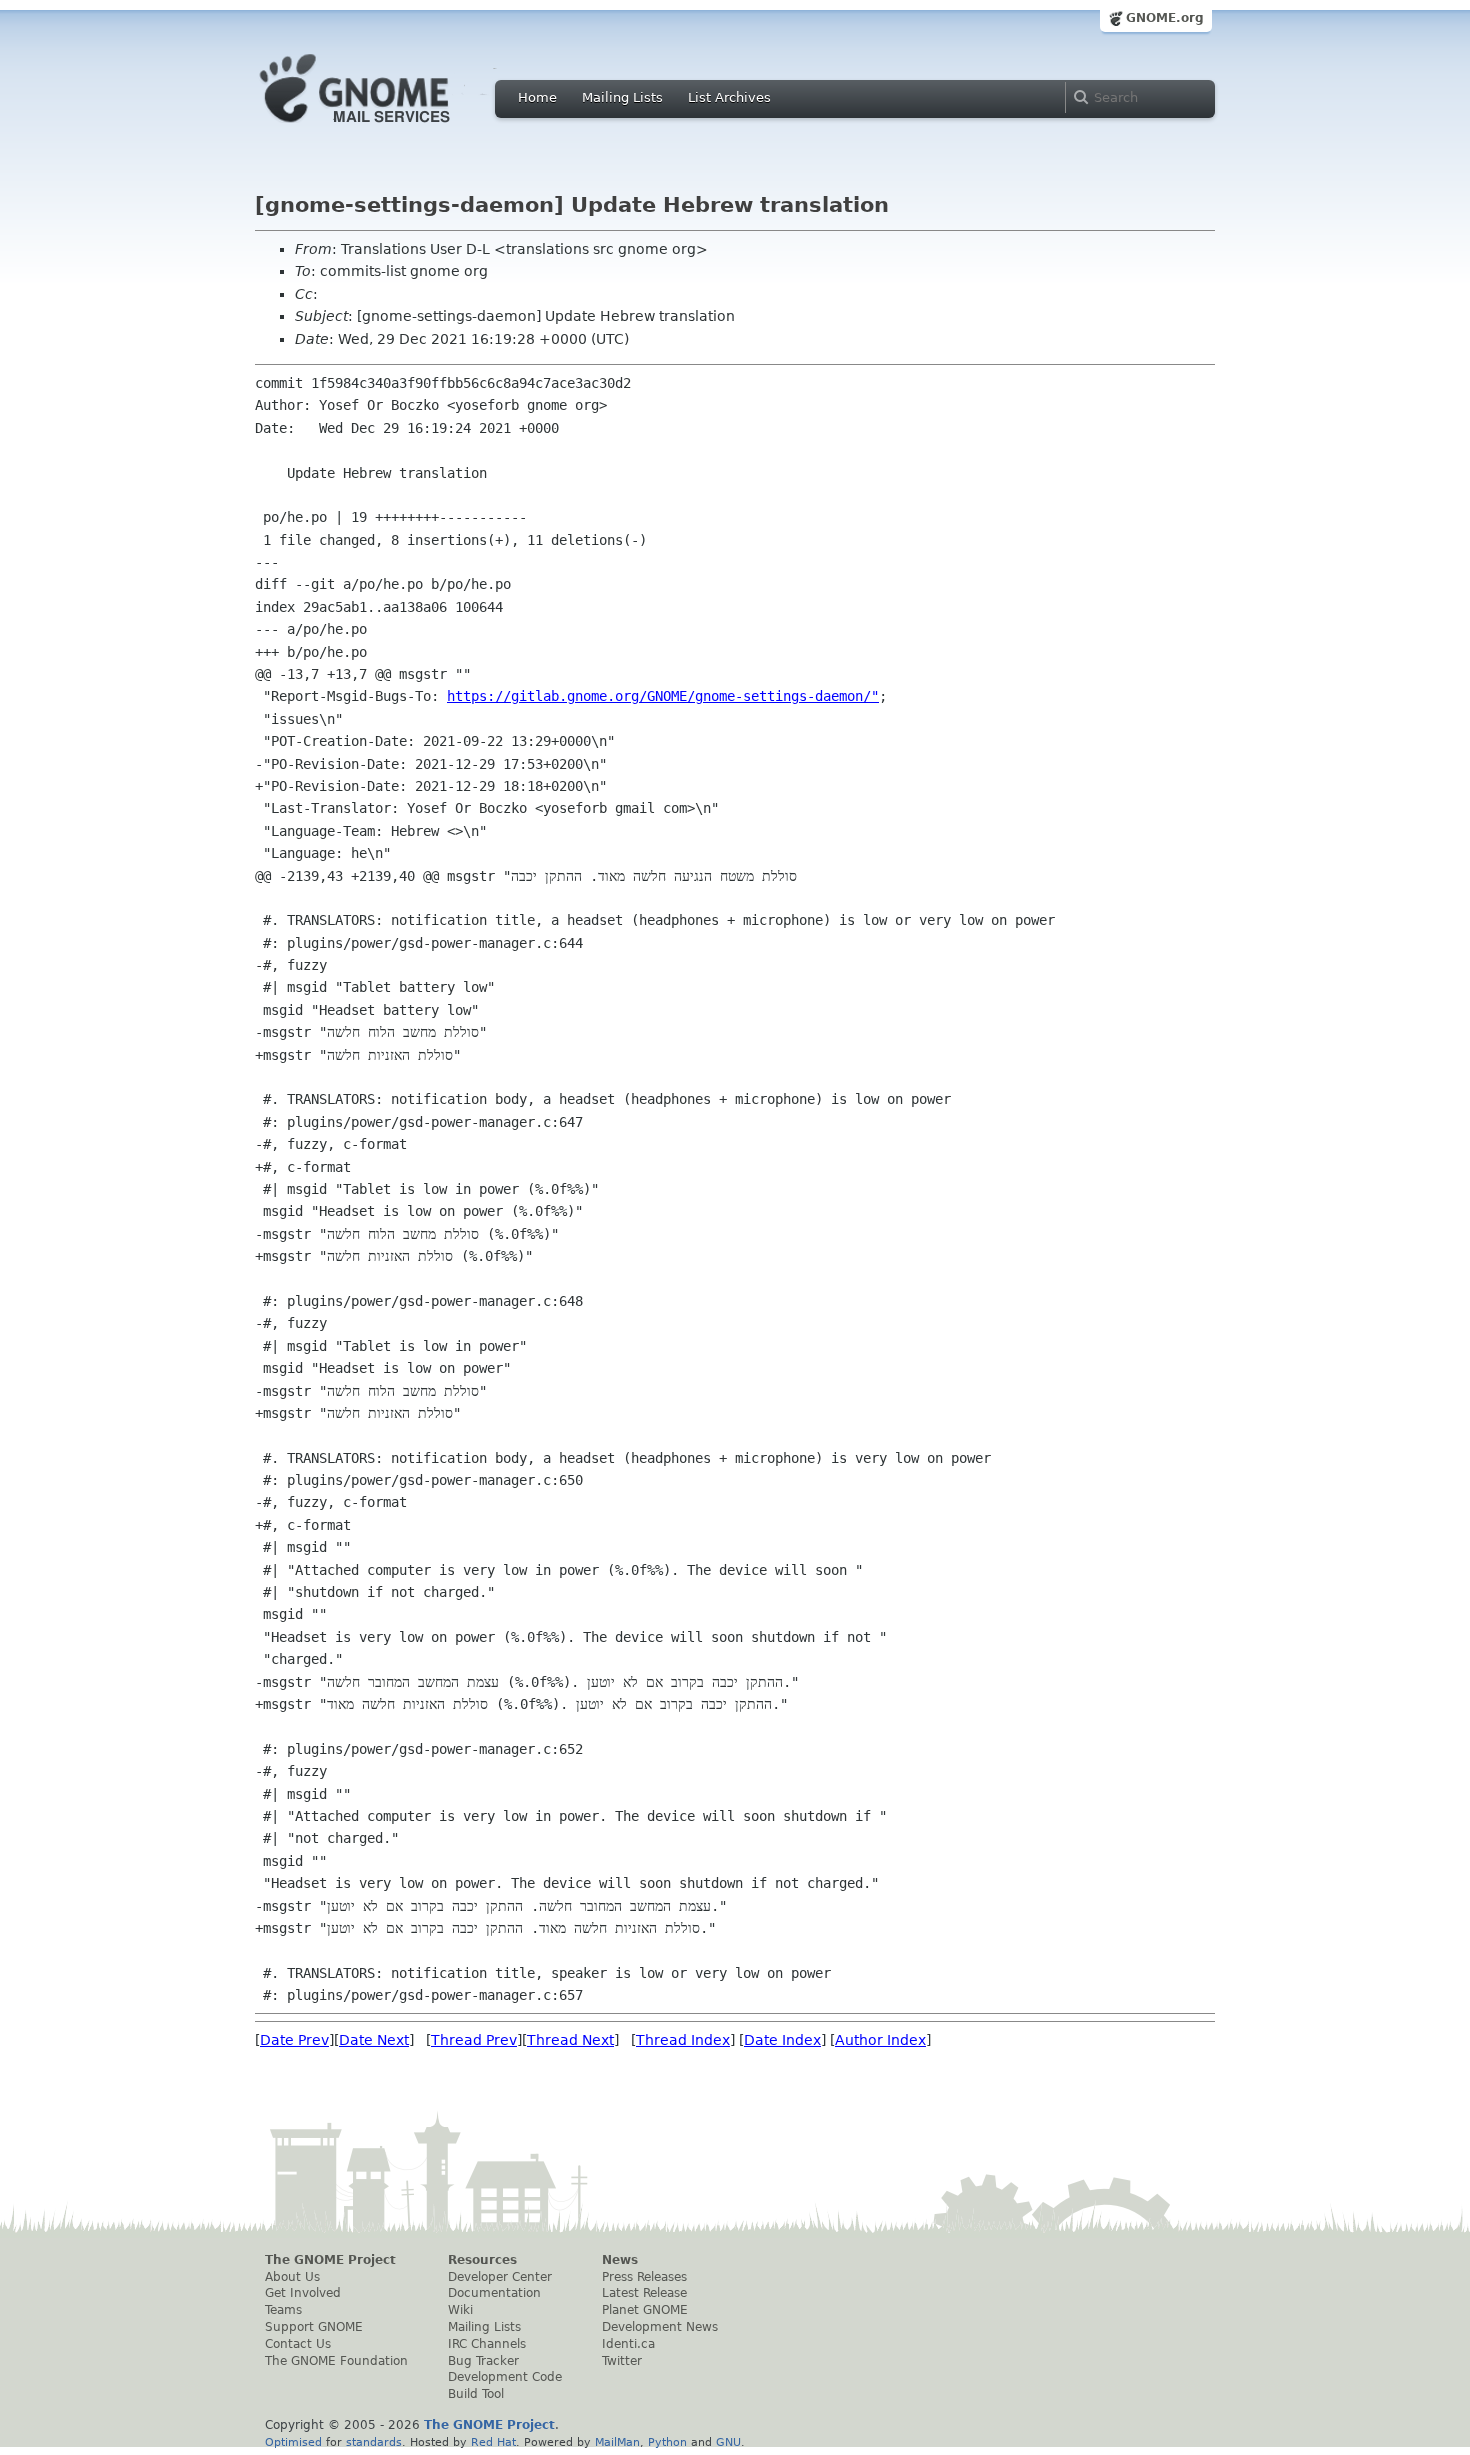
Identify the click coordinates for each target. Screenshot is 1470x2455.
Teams (283, 2310)
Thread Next (570, 2040)
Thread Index (683, 2040)
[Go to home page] (385, 128)
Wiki (460, 2310)
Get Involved (303, 2293)
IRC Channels (487, 2344)
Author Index (880, 2040)
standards (374, 2442)
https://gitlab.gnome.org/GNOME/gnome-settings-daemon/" (663, 696)
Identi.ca (628, 2344)
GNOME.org (1165, 18)
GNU (728, 2442)
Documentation (494, 2293)
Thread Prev (474, 2040)
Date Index (782, 2040)
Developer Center (500, 2277)
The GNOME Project (330, 2260)
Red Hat (493, 2442)
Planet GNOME (645, 2310)
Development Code (505, 2377)
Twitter (622, 2361)
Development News (660, 2327)
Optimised (293, 2442)
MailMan (617, 2442)
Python (667, 2442)
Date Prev (294, 2040)
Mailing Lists (622, 97)
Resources (482, 2260)
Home (537, 97)
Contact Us (298, 2344)
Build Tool (476, 2394)
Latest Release (644, 2293)
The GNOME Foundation (336, 2361)
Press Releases (644, 2277)
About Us (292, 2277)
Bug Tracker (483, 2361)
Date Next (374, 2040)
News (620, 2260)
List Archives (729, 97)
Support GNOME (314, 2327)
